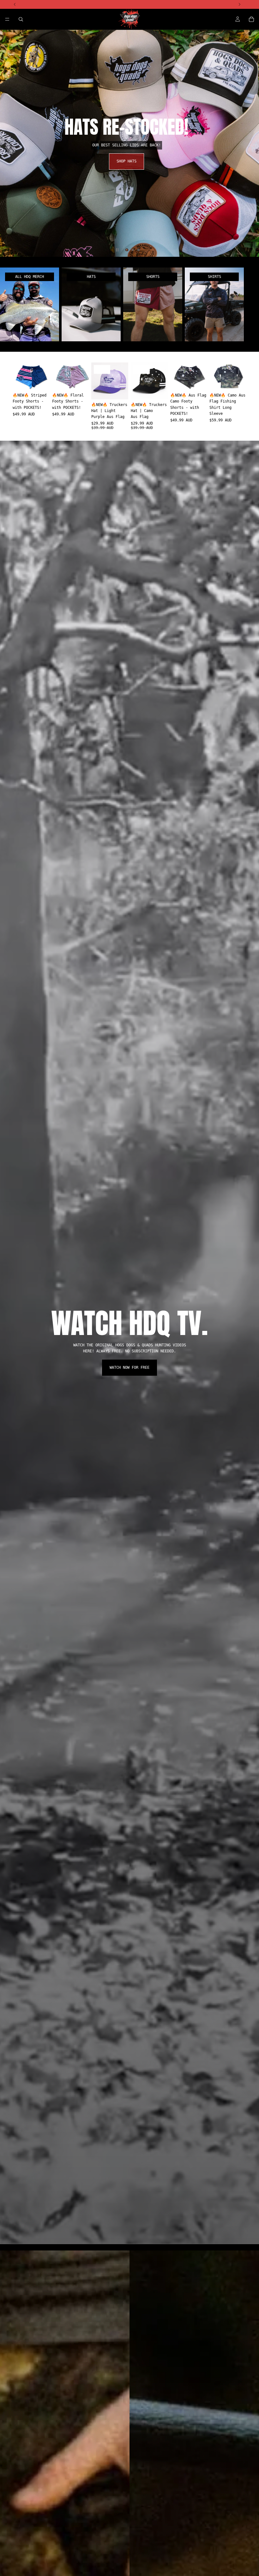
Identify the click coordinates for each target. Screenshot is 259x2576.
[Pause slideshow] (117, 250)
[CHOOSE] (40, 380)
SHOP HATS (130, 161)
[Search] (21, 19)
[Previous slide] (10, 143)
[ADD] (118, 390)
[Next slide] (249, 143)
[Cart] (251, 19)
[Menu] (7, 19)
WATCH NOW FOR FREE (129, 1367)
